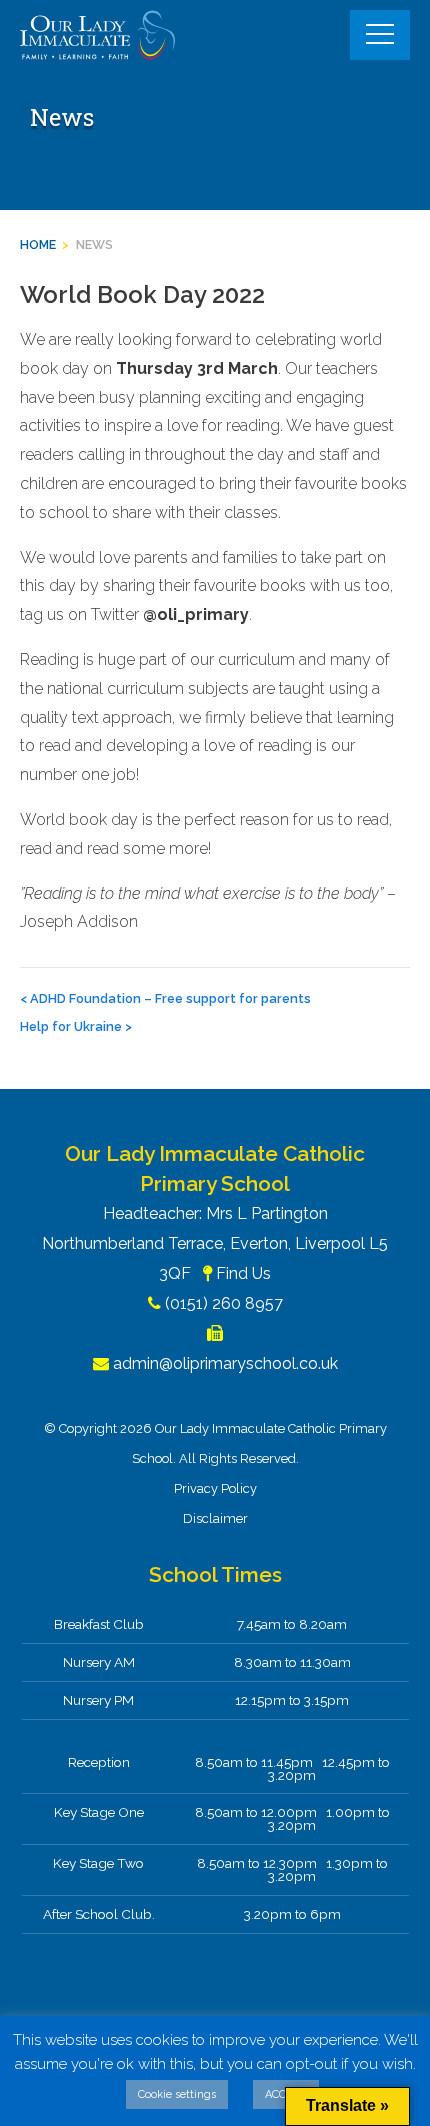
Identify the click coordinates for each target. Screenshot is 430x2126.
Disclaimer (215, 1518)
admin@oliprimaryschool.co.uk (225, 1363)
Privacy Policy (215, 1488)
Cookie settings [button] (177, 2094)
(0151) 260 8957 (224, 1303)
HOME (38, 244)
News (94, 244)
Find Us (243, 1273)
